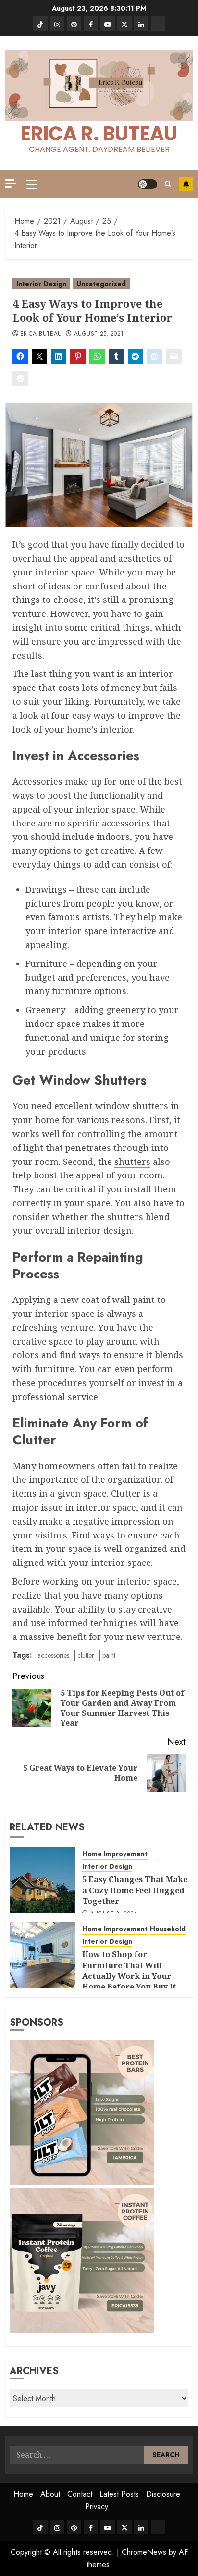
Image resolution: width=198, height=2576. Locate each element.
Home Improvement (115, 1854)
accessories (53, 1655)
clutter (86, 1655)
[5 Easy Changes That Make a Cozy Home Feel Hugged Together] (42, 1880)
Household (168, 1929)
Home (23, 2494)
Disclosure (163, 2494)
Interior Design (41, 284)
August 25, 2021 (99, 334)
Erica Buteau (41, 334)
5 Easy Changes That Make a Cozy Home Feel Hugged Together (135, 1890)
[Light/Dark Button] (148, 184)
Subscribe (186, 184)
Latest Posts (119, 2494)
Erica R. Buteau (99, 134)
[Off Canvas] (11, 183)
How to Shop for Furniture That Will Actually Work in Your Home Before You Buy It (129, 1970)
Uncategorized (101, 284)
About (50, 2494)
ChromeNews (144, 2552)
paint (109, 1655)
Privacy (97, 2507)
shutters (132, 1162)
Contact (80, 2494)
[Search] (168, 184)
